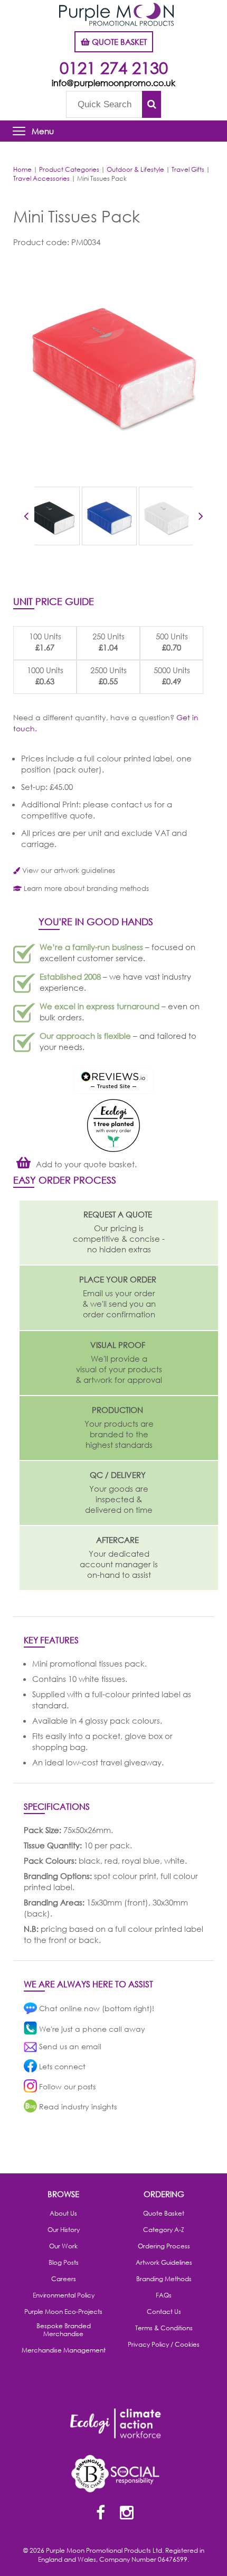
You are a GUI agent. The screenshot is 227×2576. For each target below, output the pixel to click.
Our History (64, 2230)
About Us (63, 2214)
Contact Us (164, 2312)
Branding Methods (164, 2279)
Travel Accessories (41, 178)
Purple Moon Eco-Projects (63, 2312)
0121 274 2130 (114, 67)
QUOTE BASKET (118, 42)
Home (22, 169)
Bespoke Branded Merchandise (64, 2330)
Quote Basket (164, 2214)
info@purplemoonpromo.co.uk (113, 83)
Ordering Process (164, 2246)
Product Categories (69, 169)
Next (201, 518)
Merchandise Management (64, 2350)
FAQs (164, 2295)
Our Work (63, 2246)
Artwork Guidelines (164, 2263)
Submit (152, 104)
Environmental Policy (64, 2295)
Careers (64, 2279)
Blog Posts (64, 2263)
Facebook (100, 2514)
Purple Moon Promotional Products (116, 14)
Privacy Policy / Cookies (164, 2345)
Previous (26, 518)
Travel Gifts (188, 169)
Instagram (127, 2514)
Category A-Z (164, 2230)
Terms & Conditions (164, 2328)
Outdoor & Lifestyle (135, 169)
